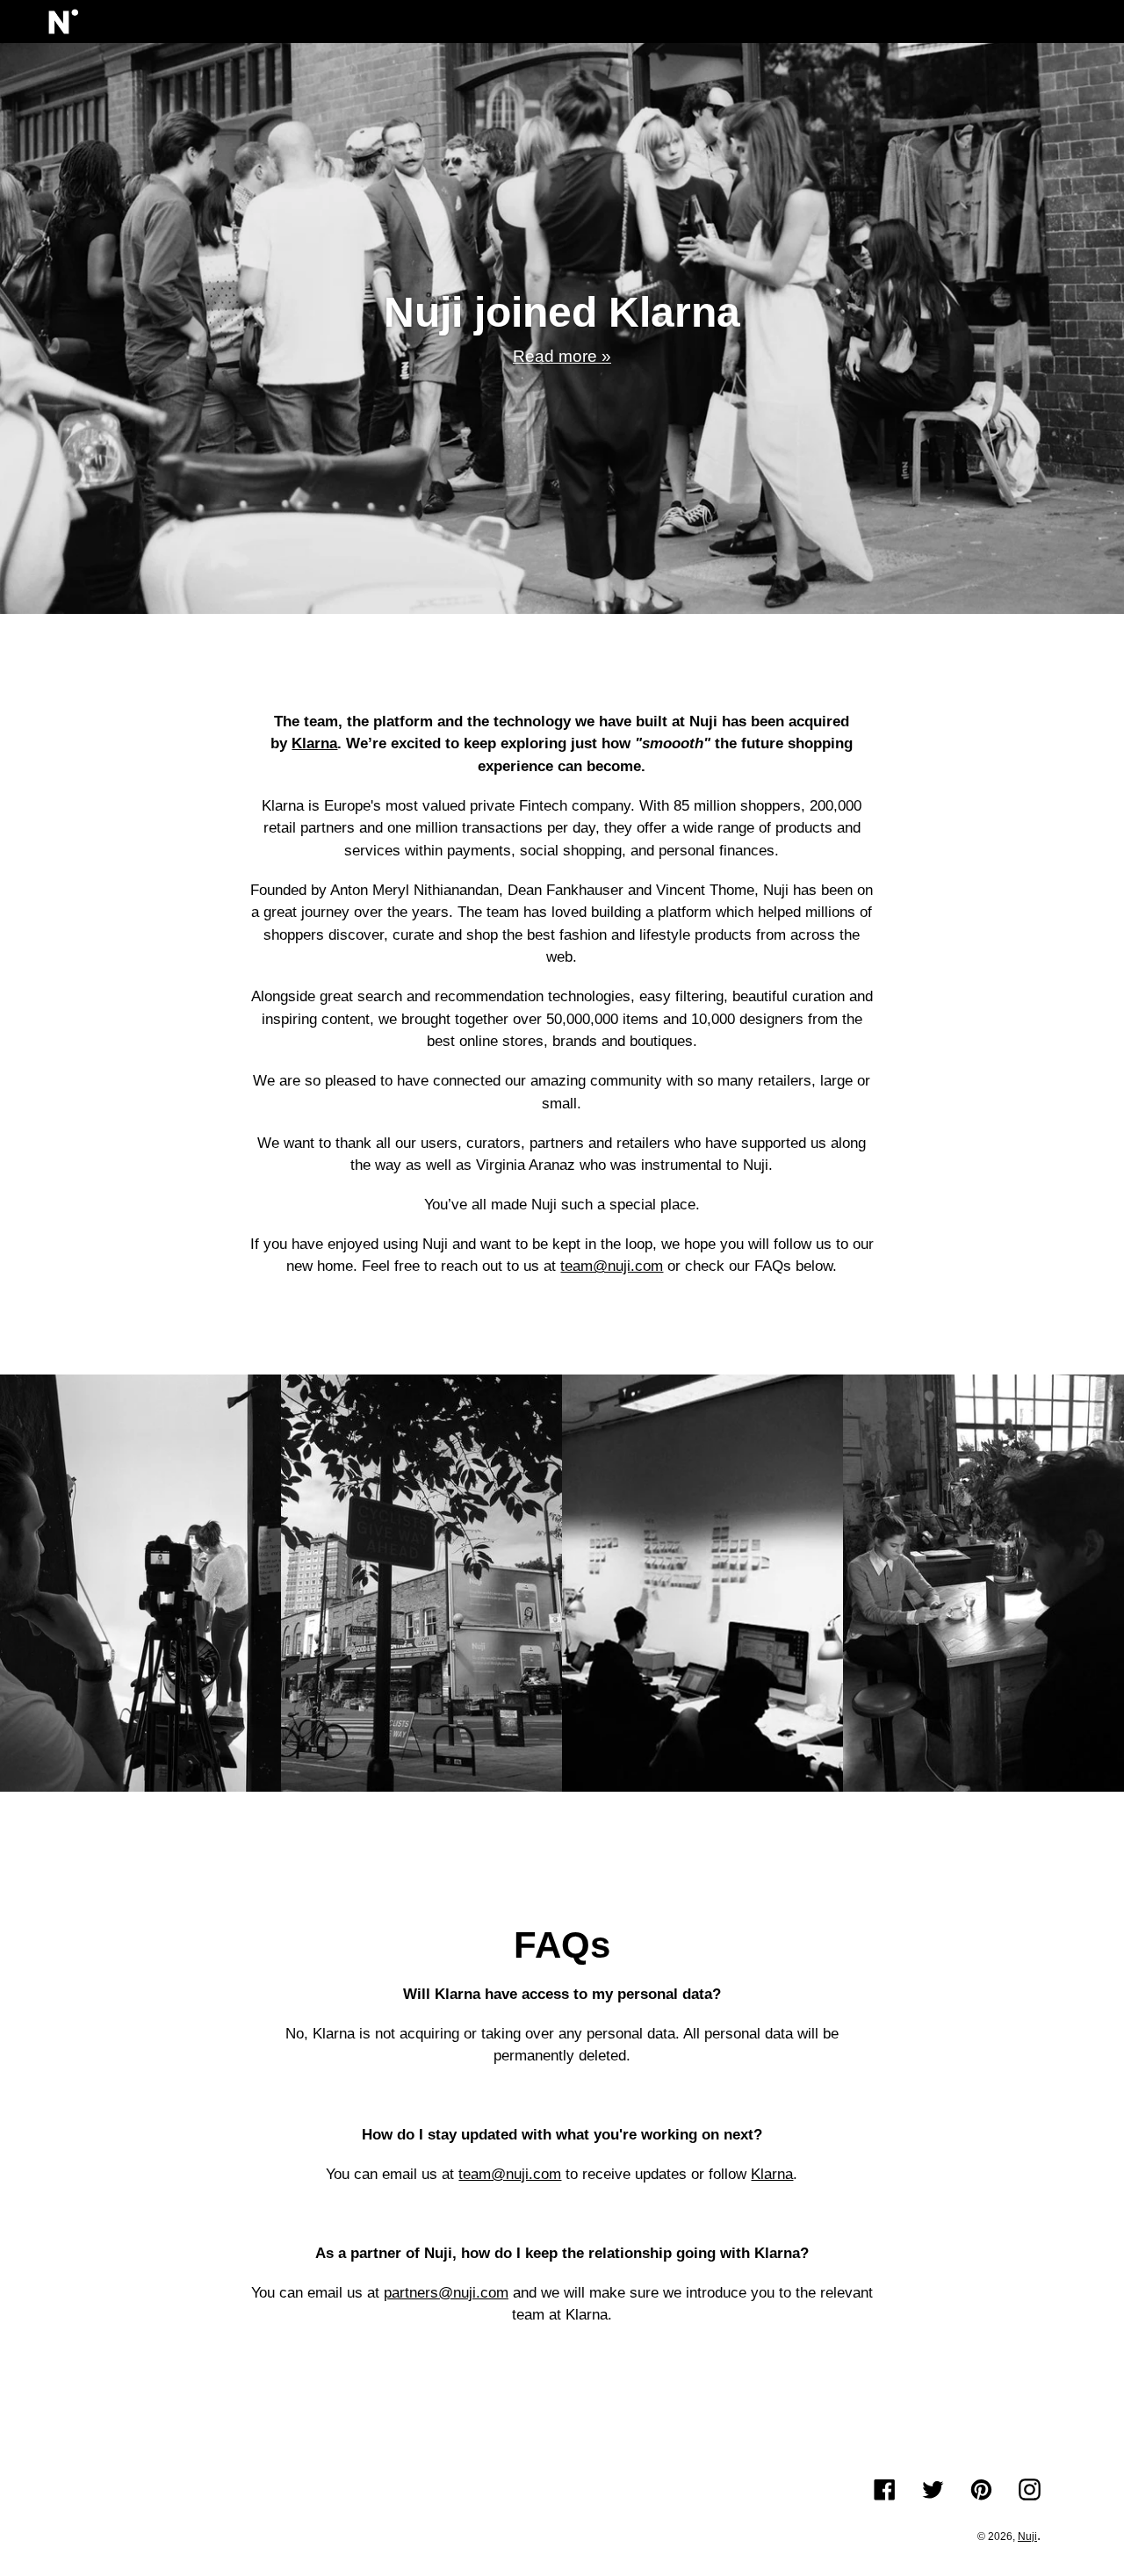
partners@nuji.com (446, 2293)
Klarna (772, 2174)
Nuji (1027, 2536)
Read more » (562, 356)
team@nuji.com (612, 1266)
